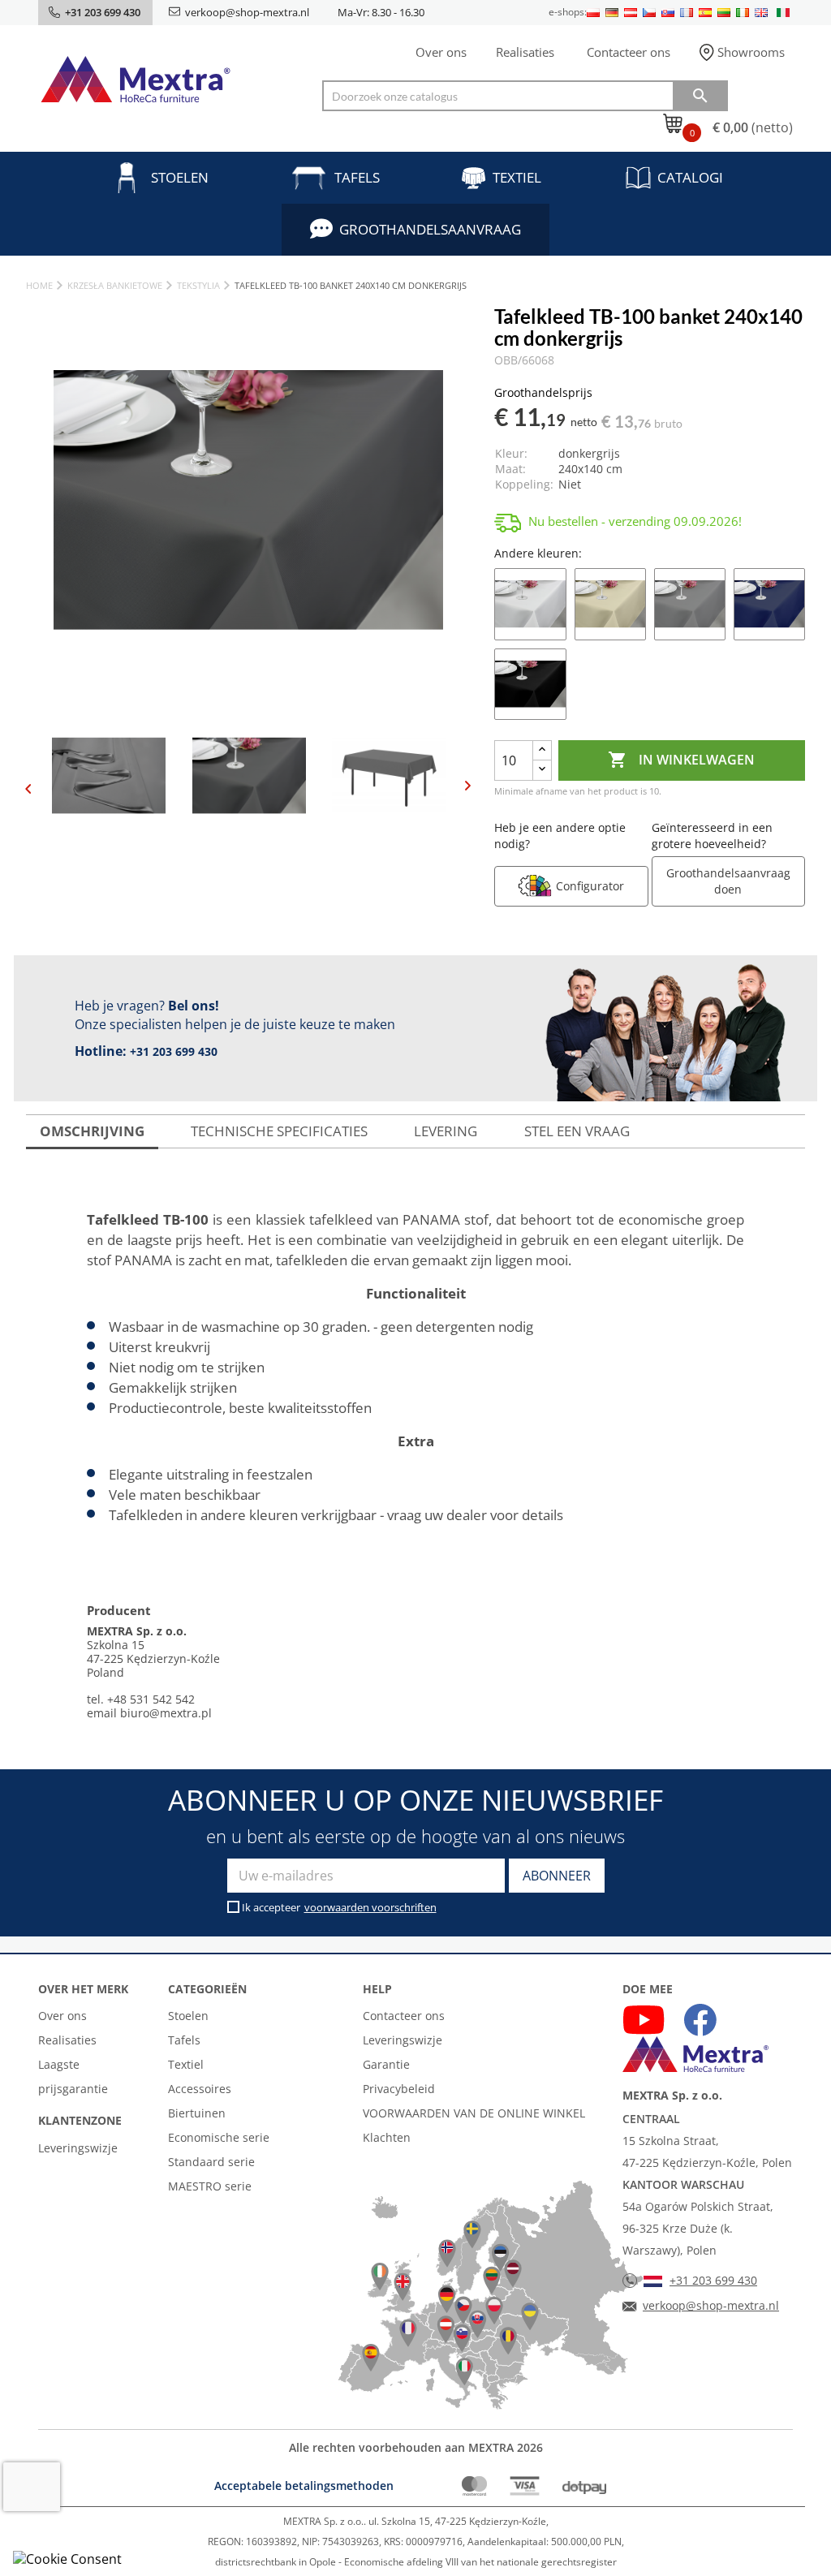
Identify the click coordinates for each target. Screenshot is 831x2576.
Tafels (357, 177)
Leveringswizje (78, 2148)
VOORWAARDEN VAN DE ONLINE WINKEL (474, 2113)
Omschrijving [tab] (92, 1131)
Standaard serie (211, 2162)
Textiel (517, 177)
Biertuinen (197, 2113)
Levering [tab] (446, 1131)
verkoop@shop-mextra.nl (247, 12)
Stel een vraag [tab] (577, 1131)
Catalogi (690, 177)
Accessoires (200, 2089)
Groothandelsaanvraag (430, 229)
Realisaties (525, 52)
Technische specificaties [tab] (279, 1131)
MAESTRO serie (210, 2186)
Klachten (387, 2137)
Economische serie (219, 2137)
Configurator (590, 886)
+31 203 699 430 (174, 1051)
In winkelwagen (681, 760)
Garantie (386, 2064)
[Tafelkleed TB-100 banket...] (530, 602)
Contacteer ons (629, 52)
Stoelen (180, 177)
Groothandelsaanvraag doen (728, 881)
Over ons (441, 52)
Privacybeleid (399, 2089)
